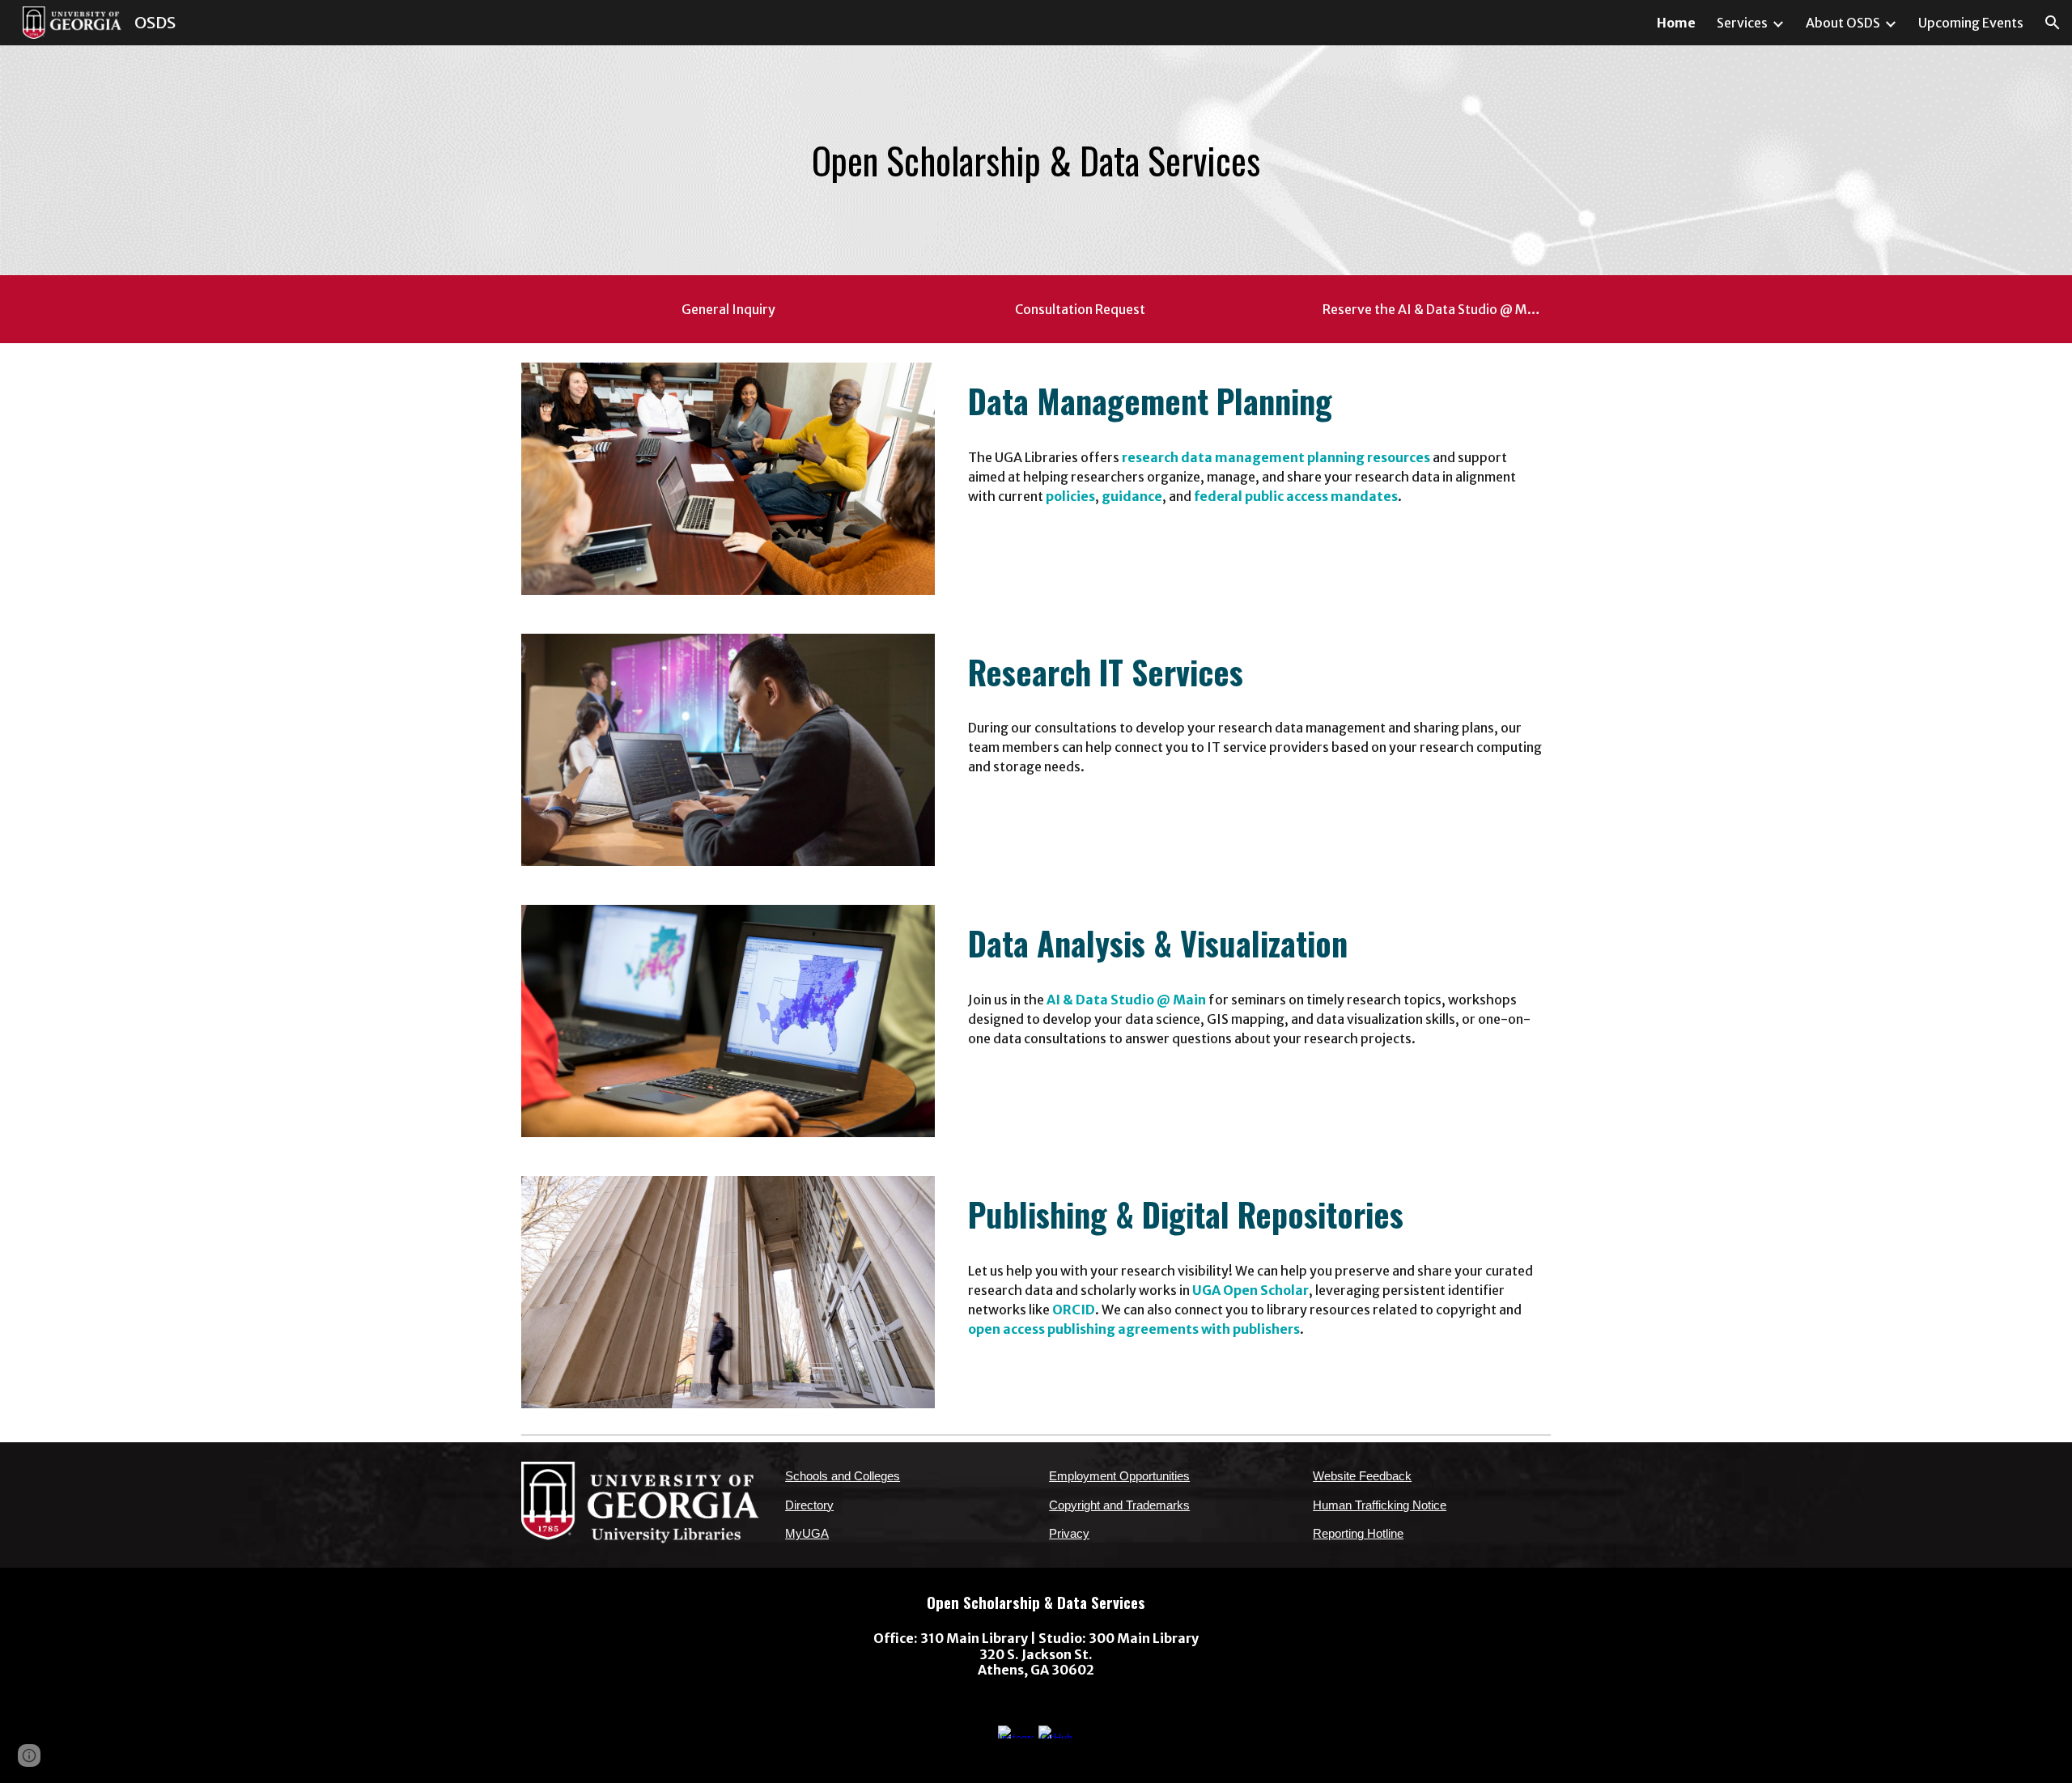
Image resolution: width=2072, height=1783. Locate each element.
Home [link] (1676, 23)
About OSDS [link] (1843, 23)
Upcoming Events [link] (1971, 23)
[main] (1036, 161)
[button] (2053, 23)
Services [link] (1742, 23)
